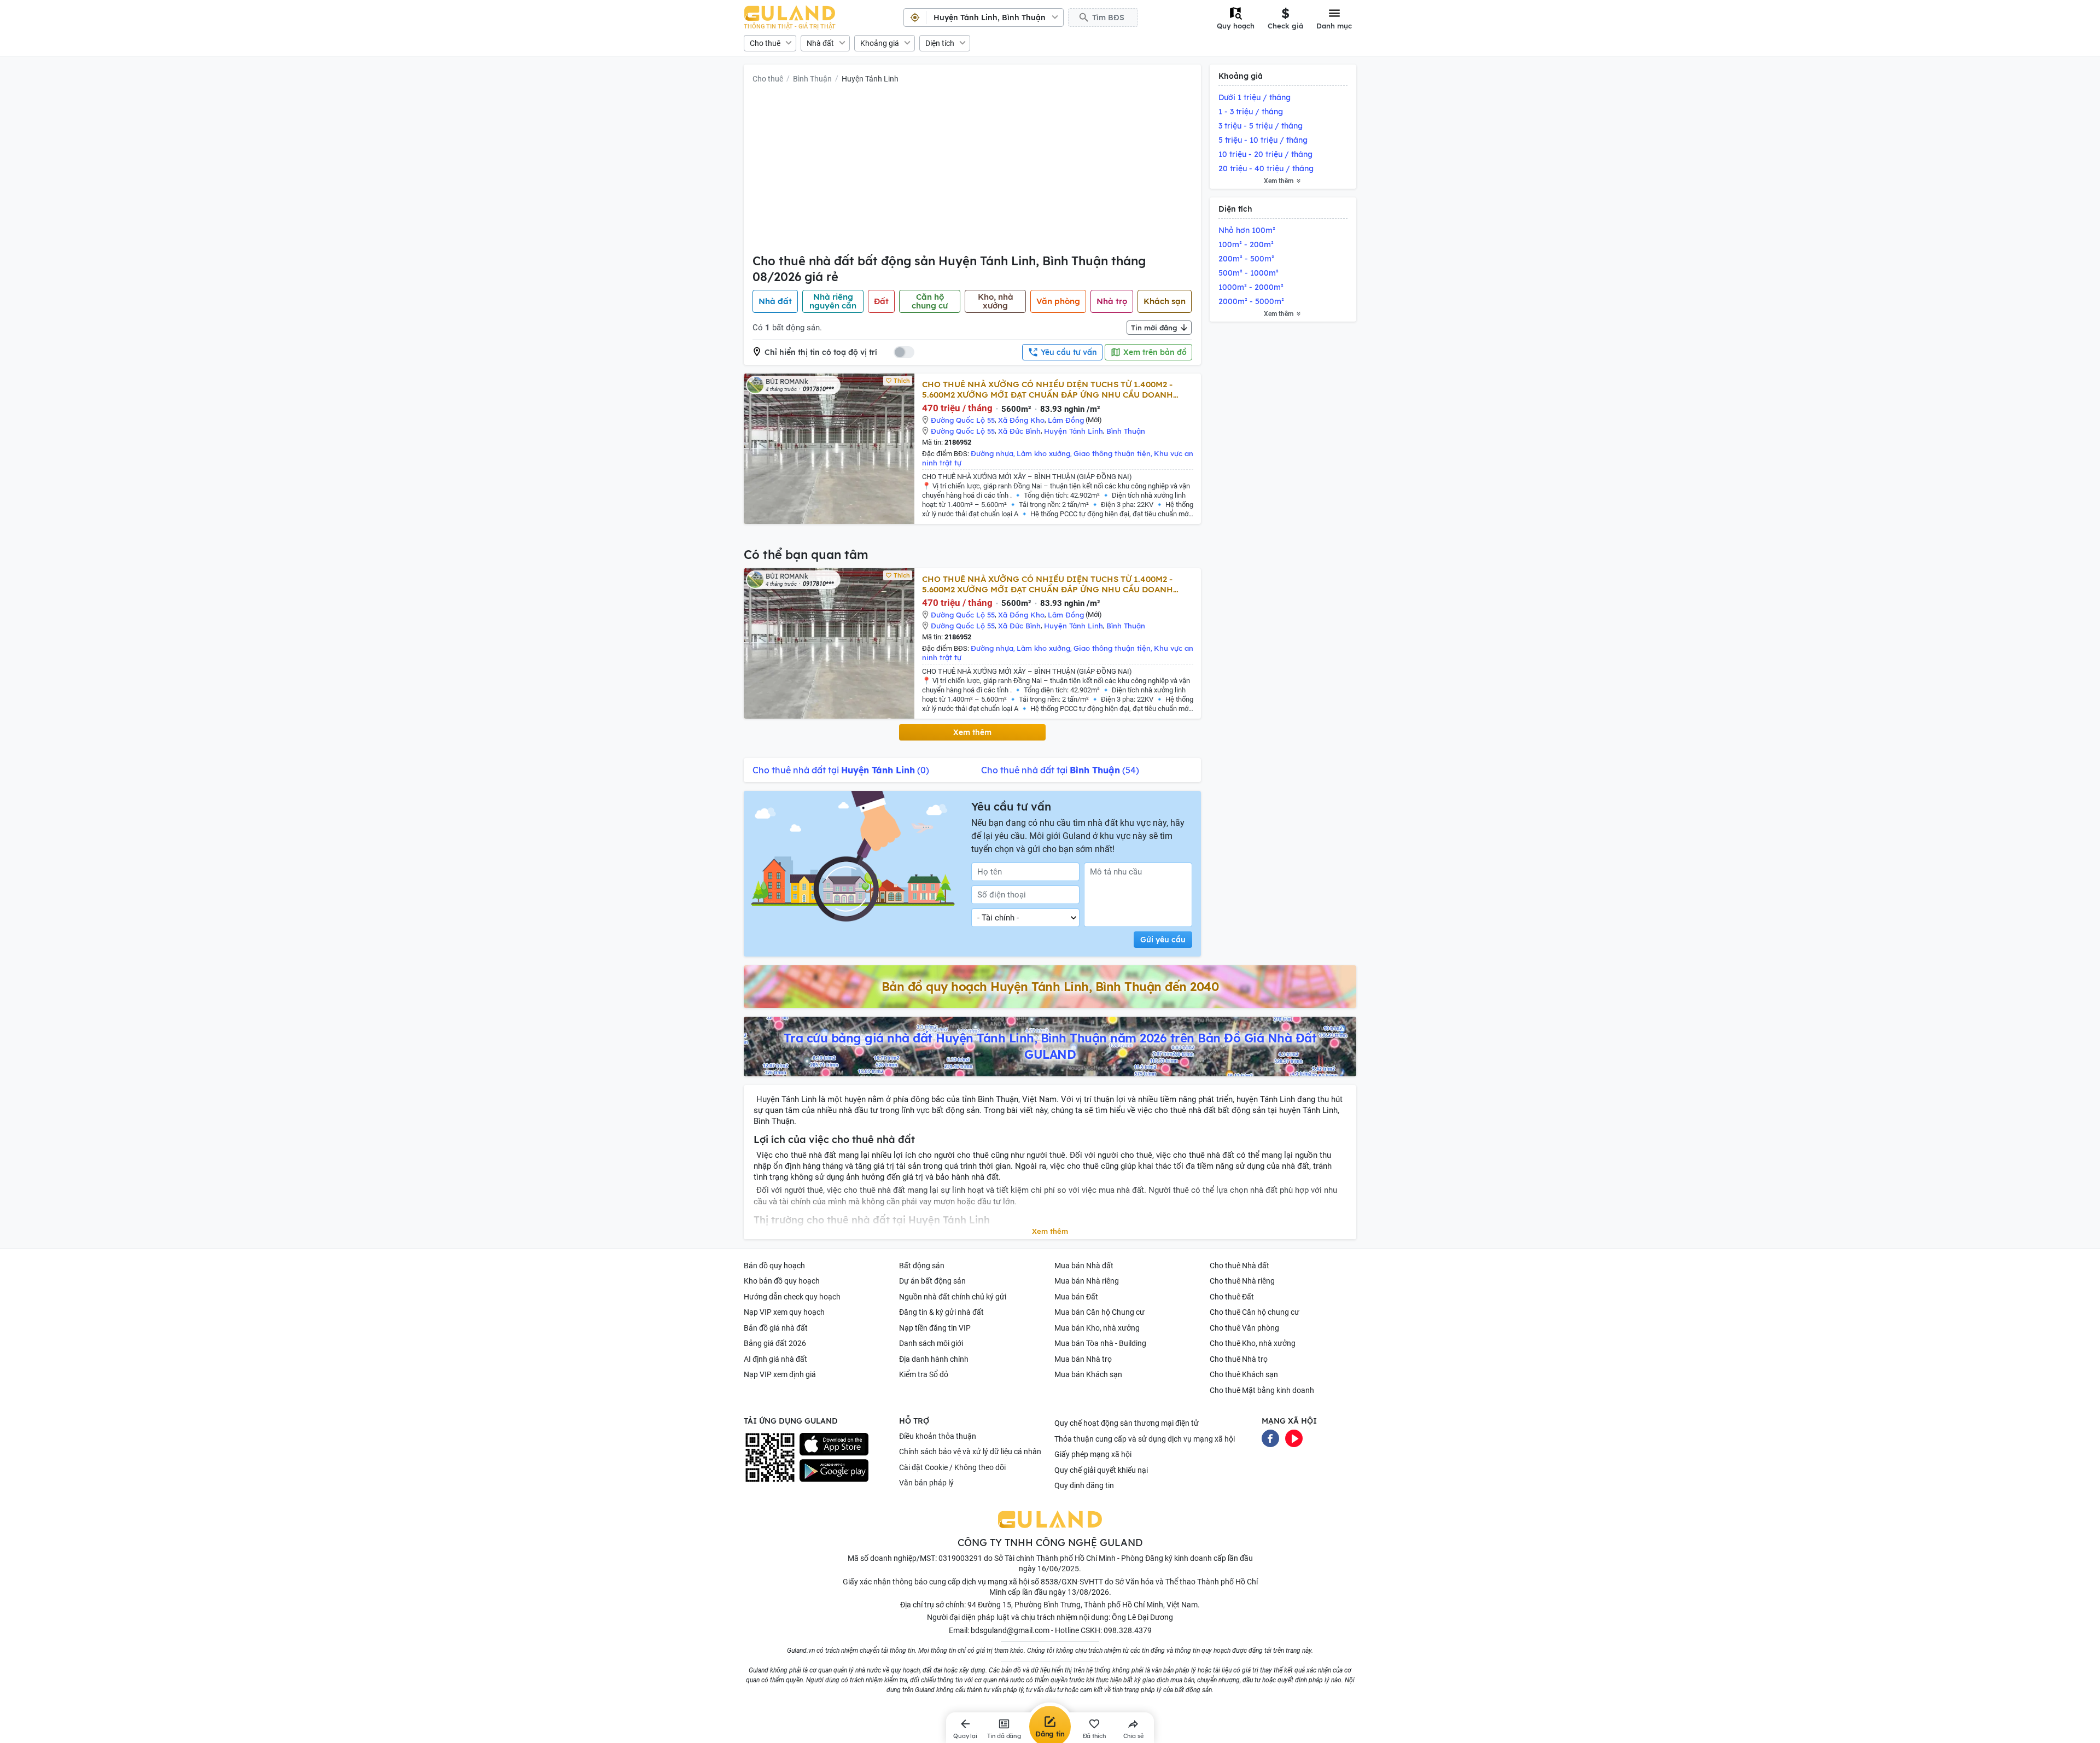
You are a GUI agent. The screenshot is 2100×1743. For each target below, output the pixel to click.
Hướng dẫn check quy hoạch (792, 1297)
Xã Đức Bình (1019, 431)
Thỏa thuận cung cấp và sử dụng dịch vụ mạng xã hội (1145, 1439)
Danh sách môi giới (931, 1343)
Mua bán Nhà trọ (1083, 1359)
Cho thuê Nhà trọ (1239, 1359)
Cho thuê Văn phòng (1244, 1328)
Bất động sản (922, 1266)
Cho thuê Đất (1232, 1297)
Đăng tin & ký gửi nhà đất (941, 1312)
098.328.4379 (1128, 1630)
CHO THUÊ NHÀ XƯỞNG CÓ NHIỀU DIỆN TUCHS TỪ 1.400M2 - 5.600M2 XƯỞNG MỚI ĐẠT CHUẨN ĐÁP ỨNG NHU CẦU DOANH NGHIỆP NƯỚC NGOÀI (1048, 389)
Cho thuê (765, 43)
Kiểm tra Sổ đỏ (924, 1374)
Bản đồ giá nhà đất (776, 1328)
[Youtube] (1294, 1437)
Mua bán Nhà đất (1084, 1266)
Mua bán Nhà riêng (1087, 1281)
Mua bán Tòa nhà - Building (1100, 1343)
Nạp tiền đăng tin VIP (935, 1328)
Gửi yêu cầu (1163, 940)
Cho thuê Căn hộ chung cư (1255, 1312)
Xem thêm (972, 732)
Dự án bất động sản (932, 1281)
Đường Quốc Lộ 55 (963, 420)
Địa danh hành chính (934, 1359)
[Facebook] (1270, 1437)
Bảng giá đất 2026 (775, 1343)
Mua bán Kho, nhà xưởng (1097, 1328)
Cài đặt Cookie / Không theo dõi (952, 1467)
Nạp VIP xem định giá (780, 1374)
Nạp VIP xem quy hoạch (784, 1312)
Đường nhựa (992, 453)
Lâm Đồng (1066, 420)
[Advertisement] (972, 171)
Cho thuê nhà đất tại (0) (841, 770)
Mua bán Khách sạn (1088, 1374)
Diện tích (940, 43)
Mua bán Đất (1076, 1297)
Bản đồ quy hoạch (774, 1266)
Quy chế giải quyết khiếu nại (1101, 1470)
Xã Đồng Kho (1021, 420)
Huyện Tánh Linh (870, 79)
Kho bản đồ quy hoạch (782, 1281)
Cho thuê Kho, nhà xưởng (1253, 1343)
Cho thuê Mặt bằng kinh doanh (1262, 1390)
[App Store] (834, 1444)
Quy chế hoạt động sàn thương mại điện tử (1127, 1423)
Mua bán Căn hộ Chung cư (1099, 1312)
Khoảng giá (880, 43)
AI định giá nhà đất (775, 1359)
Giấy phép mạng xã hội (1093, 1454)
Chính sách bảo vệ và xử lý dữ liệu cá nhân (970, 1451)
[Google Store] (834, 1471)
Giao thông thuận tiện (1112, 453)
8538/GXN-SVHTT (1072, 1582)
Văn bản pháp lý (926, 1483)
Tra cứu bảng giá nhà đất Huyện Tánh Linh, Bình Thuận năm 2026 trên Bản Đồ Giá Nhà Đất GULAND (1050, 1046)
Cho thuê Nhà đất (1239, 1266)
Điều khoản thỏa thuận (938, 1436)
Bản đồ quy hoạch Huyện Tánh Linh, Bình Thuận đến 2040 (1050, 987)
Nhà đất (820, 43)
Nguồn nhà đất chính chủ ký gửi (953, 1297)
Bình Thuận (812, 79)
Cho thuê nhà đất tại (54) (1060, 770)
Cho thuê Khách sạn (1244, 1374)
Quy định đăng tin (1084, 1485)
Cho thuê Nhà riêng (1242, 1281)
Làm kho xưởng (1043, 453)
